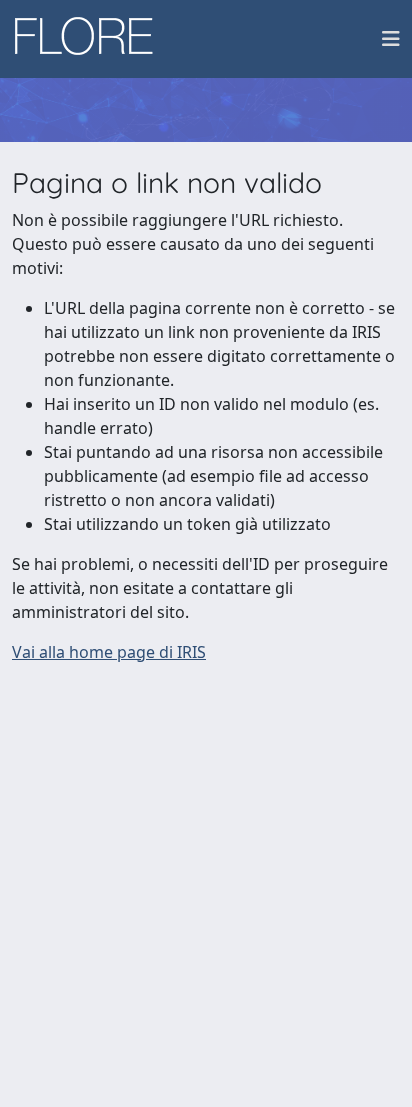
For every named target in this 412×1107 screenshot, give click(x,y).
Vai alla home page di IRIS (109, 652)
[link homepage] (91, 39)
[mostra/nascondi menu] (391, 39)
